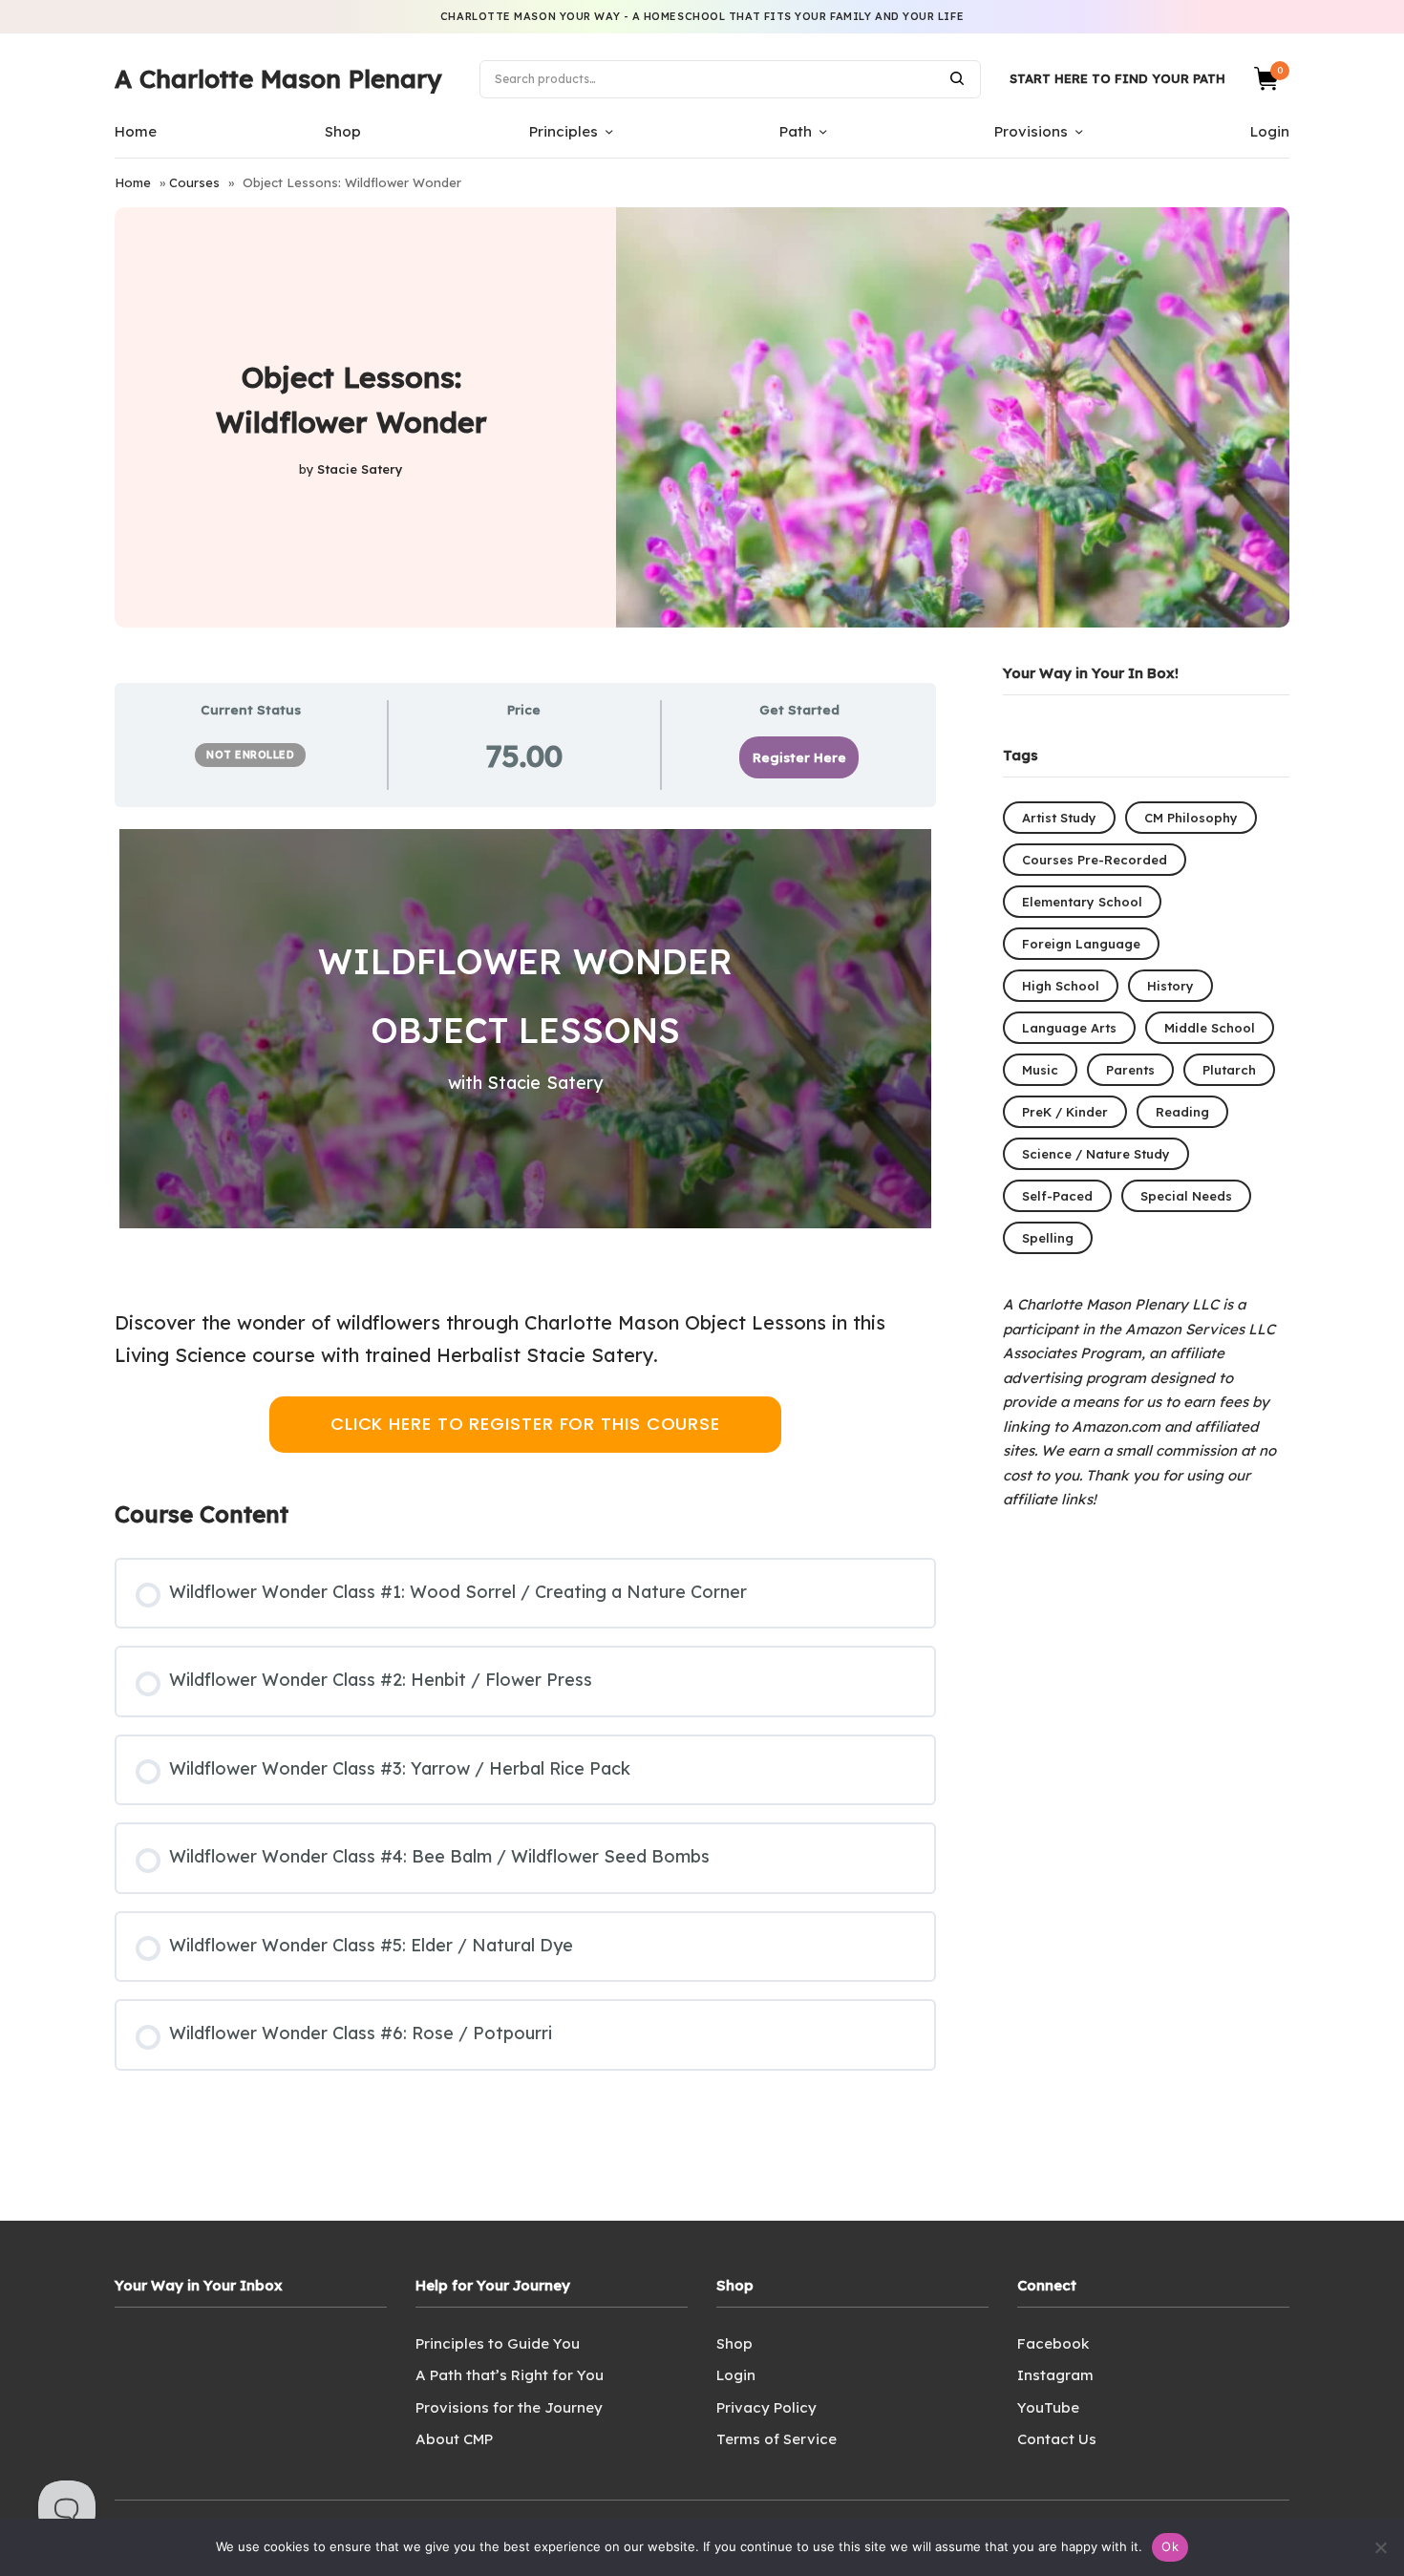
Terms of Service (776, 2439)
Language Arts (1069, 1028)
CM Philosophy (1191, 818)
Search (957, 78)
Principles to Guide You (498, 2343)
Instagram (1055, 2375)
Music (1040, 1070)
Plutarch (1229, 1070)
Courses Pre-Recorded (1095, 860)
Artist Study (1059, 818)
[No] (1380, 2547)
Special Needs (1186, 1196)
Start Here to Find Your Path (1117, 78)
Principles (564, 131)
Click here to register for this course (525, 1424)
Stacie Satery (360, 469)
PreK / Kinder (1065, 1112)
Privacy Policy (766, 2407)
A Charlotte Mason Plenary (278, 79)
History (1170, 986)
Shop (343, 131)
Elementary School (1082, 902)
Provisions (1031, 131)
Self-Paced (1057, 1196)
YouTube (1048, 2407)
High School (1061, 986)
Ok (1170, 2546)
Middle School (1210, 1028)
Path (796, 131)
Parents (1130, 1070)
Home (136, 131)
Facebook (1053, 2343)
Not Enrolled (250, 755)
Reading (1182, 1112)
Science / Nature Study (1096, 1154)
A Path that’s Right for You (510, 2375)
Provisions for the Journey (509, 2407)
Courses (194, 182)
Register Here (799, 757)
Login (1270, 131)
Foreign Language (1081, 944)
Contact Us (1057, 2439)
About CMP (454, 2439)
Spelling (1048, 1238)
